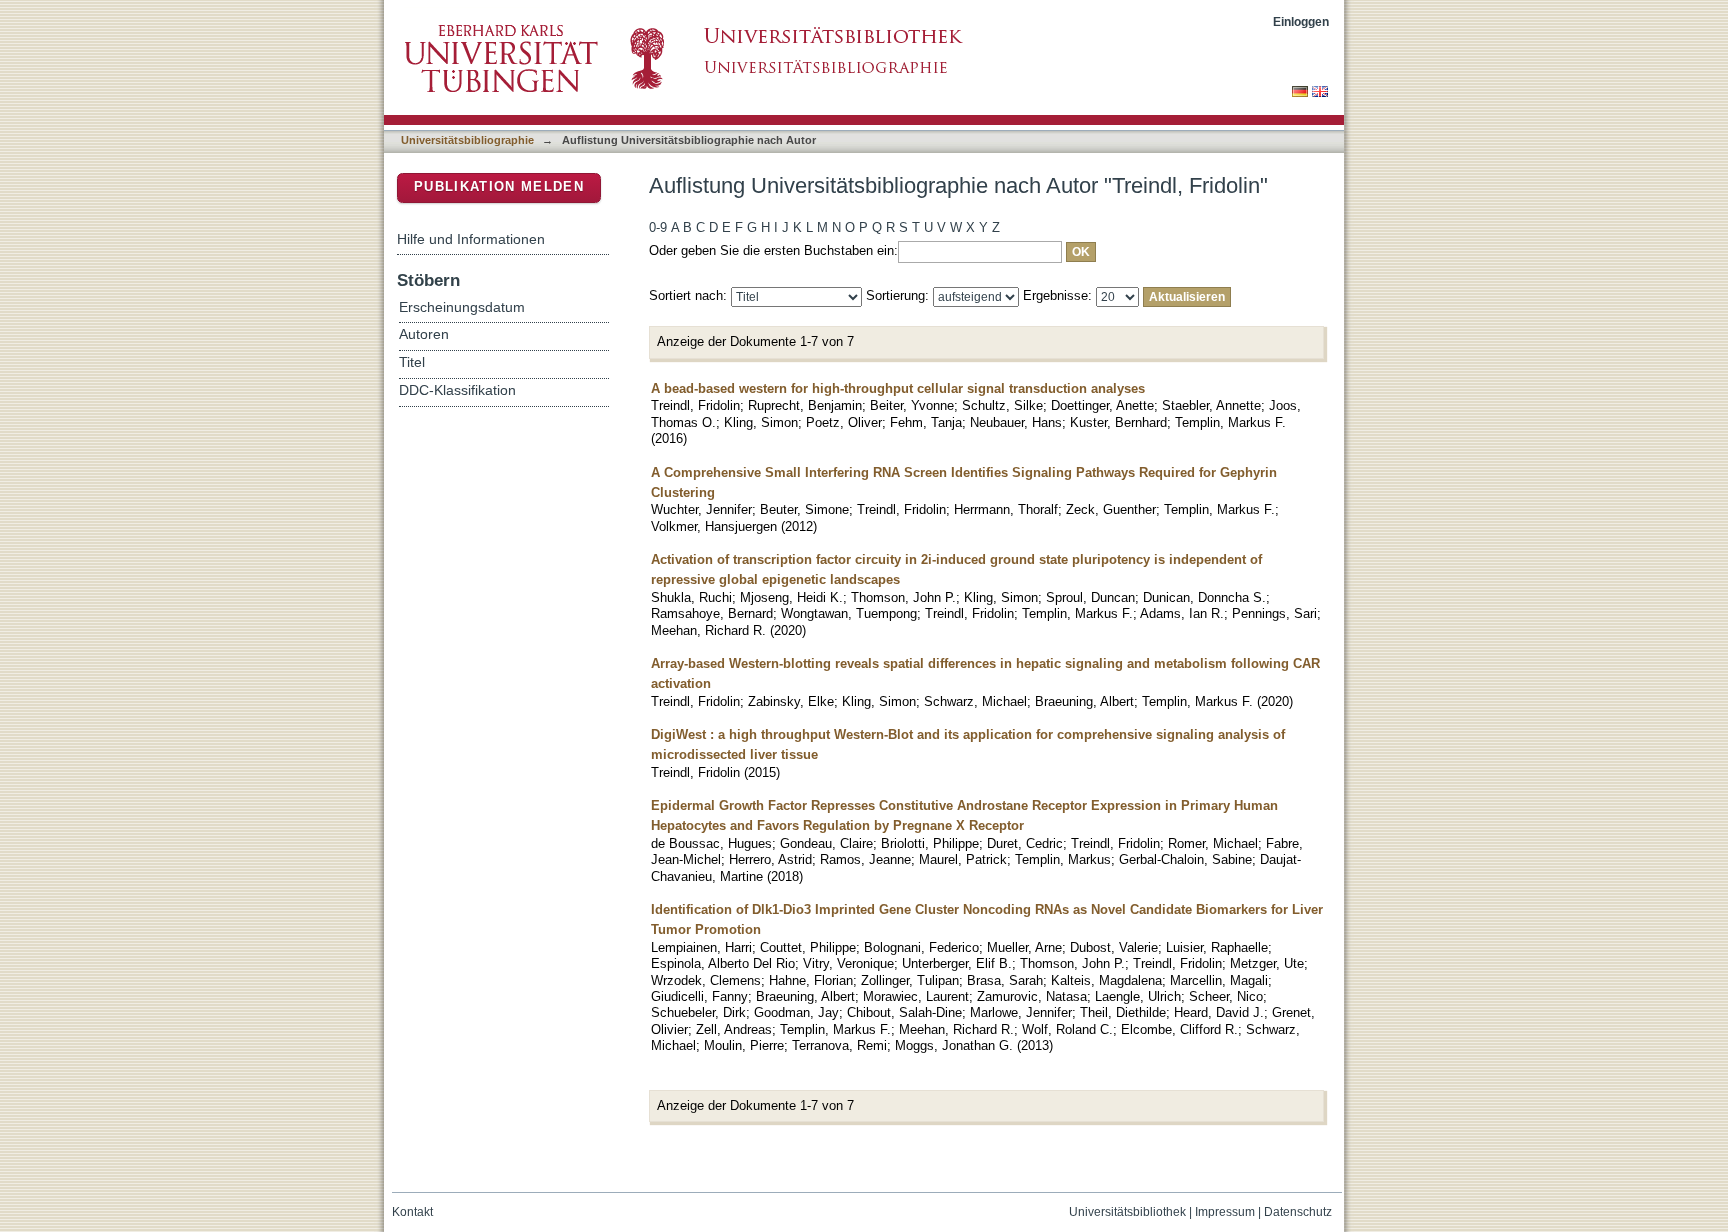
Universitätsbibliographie (467, 140)
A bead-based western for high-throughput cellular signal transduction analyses (898, 388)
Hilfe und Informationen (471, 239)
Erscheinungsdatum (462, 307)
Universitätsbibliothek (1127, 1212)
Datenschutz (1298, 1212)
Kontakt (412, 1212)
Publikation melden (499, 186)
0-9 (658, 227)
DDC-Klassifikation (457, 390)
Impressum (1225, 1212)
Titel (412, 362)
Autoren (424, 334)
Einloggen (1301, 21)
